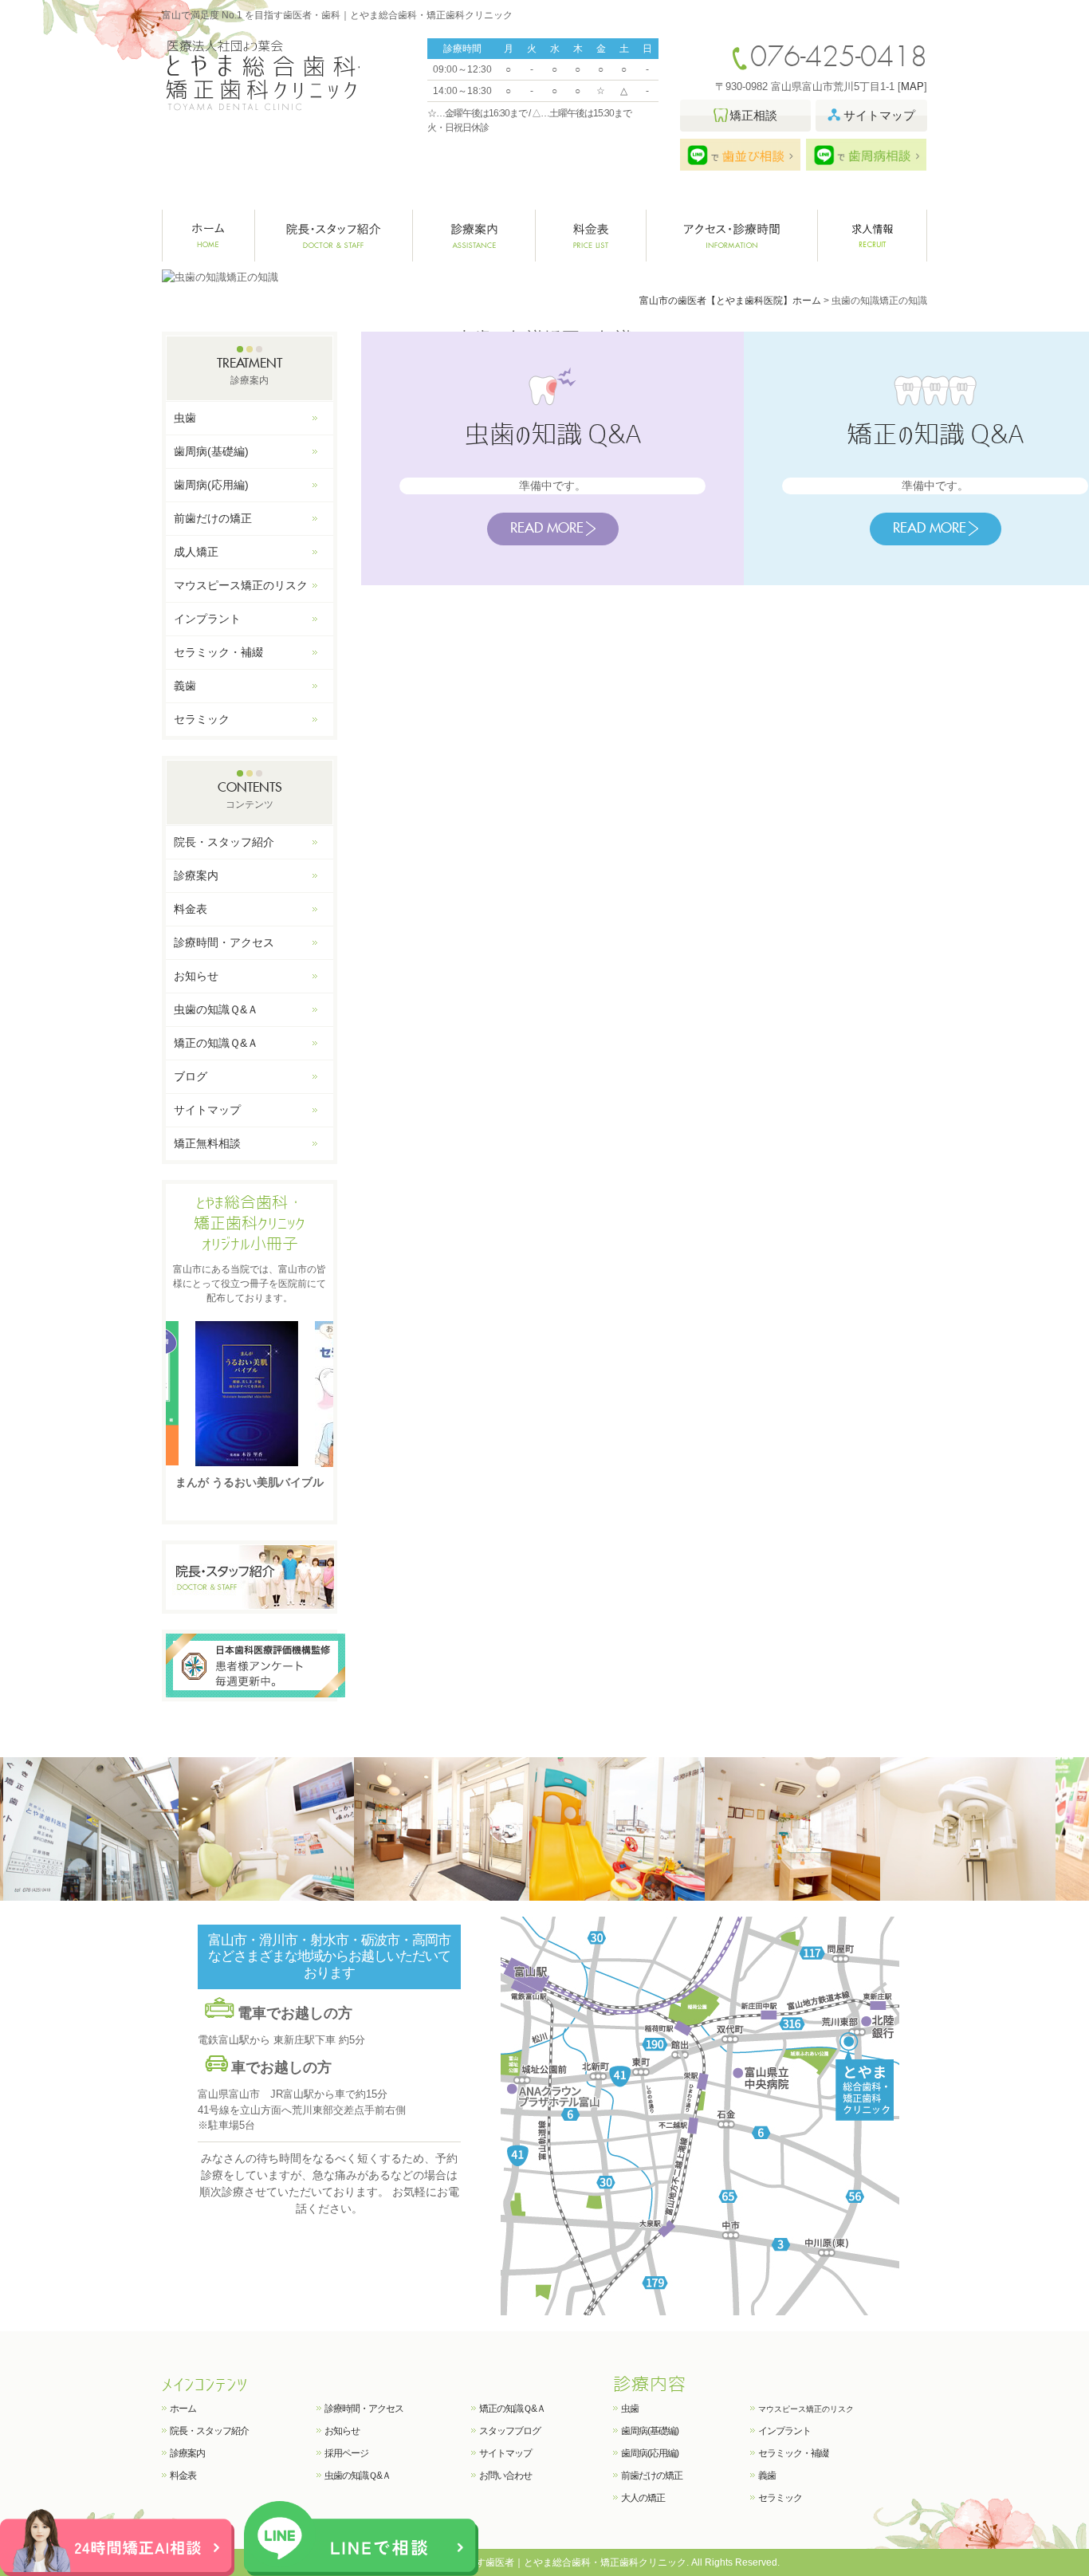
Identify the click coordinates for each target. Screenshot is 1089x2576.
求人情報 (873, 236)
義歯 (185, 686)
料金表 (591, 236)
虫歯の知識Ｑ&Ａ (216, 1009)
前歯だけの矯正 (213, 518)
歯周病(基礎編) (211, 451)
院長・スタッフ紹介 (334, 236)
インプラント (207, 619)
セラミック (202, 719)
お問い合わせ (505, 2476)
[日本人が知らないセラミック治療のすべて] (250, 1394)
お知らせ (196, 976)
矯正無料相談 (207, 1143)
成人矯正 (196, 552)
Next (319, 1392)
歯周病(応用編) (211, 485)
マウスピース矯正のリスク (241, 585)
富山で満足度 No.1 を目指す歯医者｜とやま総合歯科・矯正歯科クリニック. (527, 2562)
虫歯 (185, 418)
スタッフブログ (510, 2431)
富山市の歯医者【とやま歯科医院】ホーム (730, 301)
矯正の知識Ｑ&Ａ (216, 1043)
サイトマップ (207, 1110)
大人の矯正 (643, 2498)
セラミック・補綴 (218, 652)
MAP (912, 87)
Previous (180, 1392)
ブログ (191, 1076)
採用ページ (346, 2453)
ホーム (208, 236)
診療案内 (474, 236)
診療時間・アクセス (224, 942)
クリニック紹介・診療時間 (732, 236)
